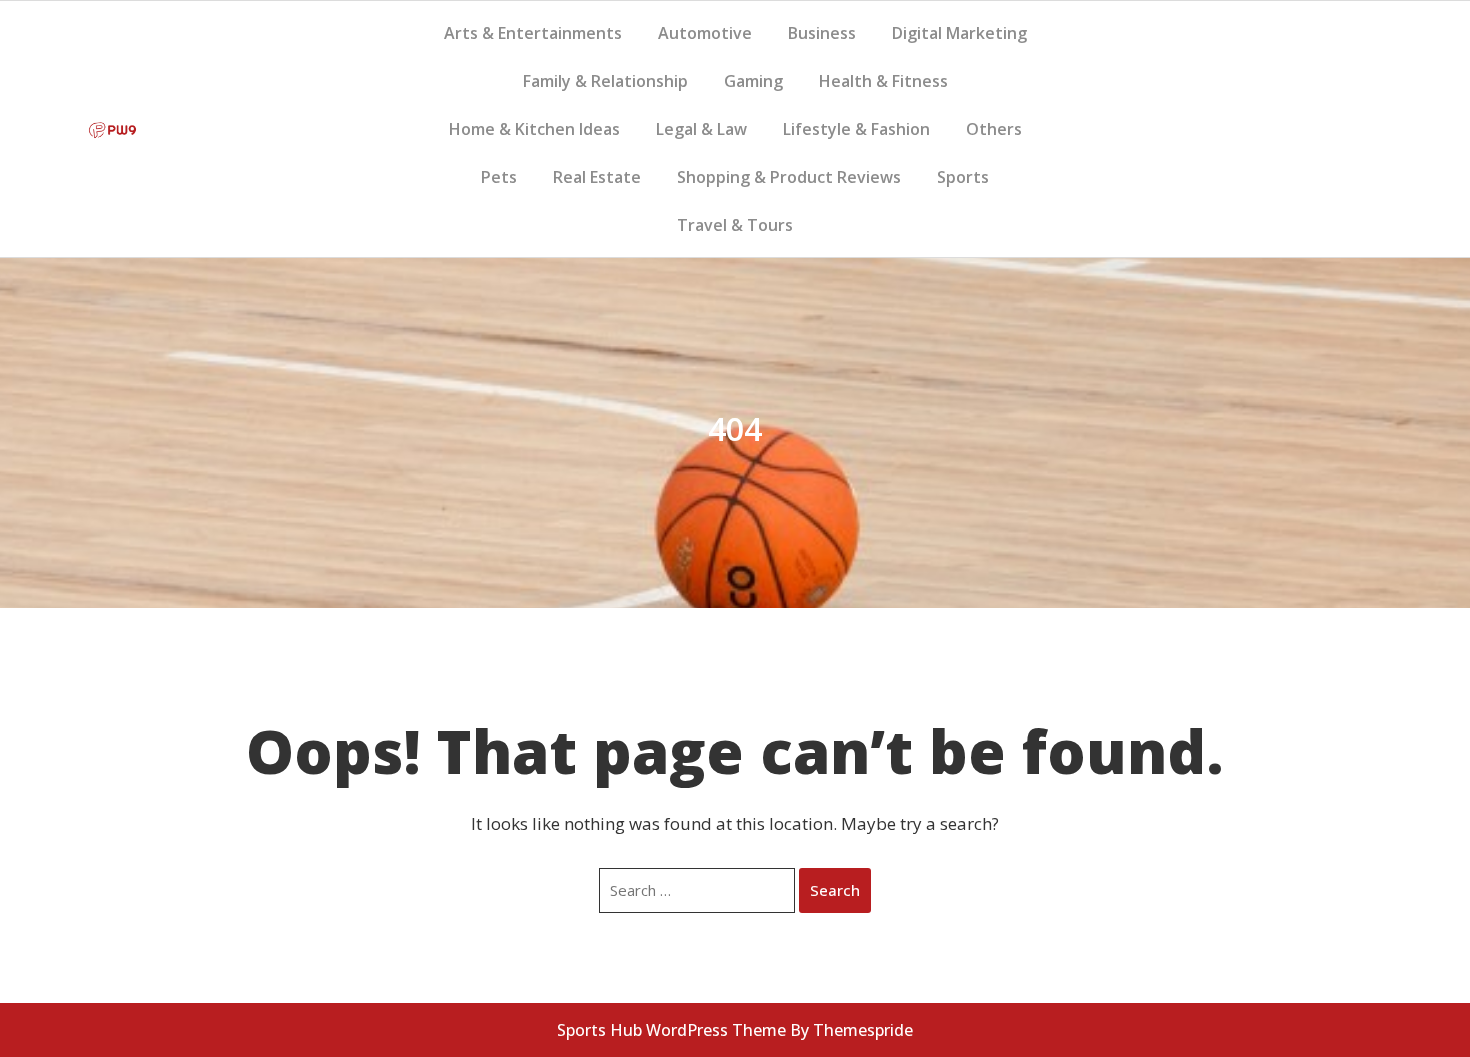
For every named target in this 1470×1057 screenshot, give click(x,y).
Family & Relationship (605, 81)
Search (835, 890)
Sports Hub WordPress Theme (671, 1030)
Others (994, 129)
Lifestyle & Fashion (856, 129)
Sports (963, 177)
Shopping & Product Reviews (789, 177)
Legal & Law (701, 129)
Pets (499, 177)
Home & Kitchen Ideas (534, 129)
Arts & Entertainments (533, 33)
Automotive (705, 33)
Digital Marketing (959, 33)
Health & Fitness (883, 81)
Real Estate (597, 177)
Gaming (753, 81)
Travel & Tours (735, 225)
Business (822, 33)
